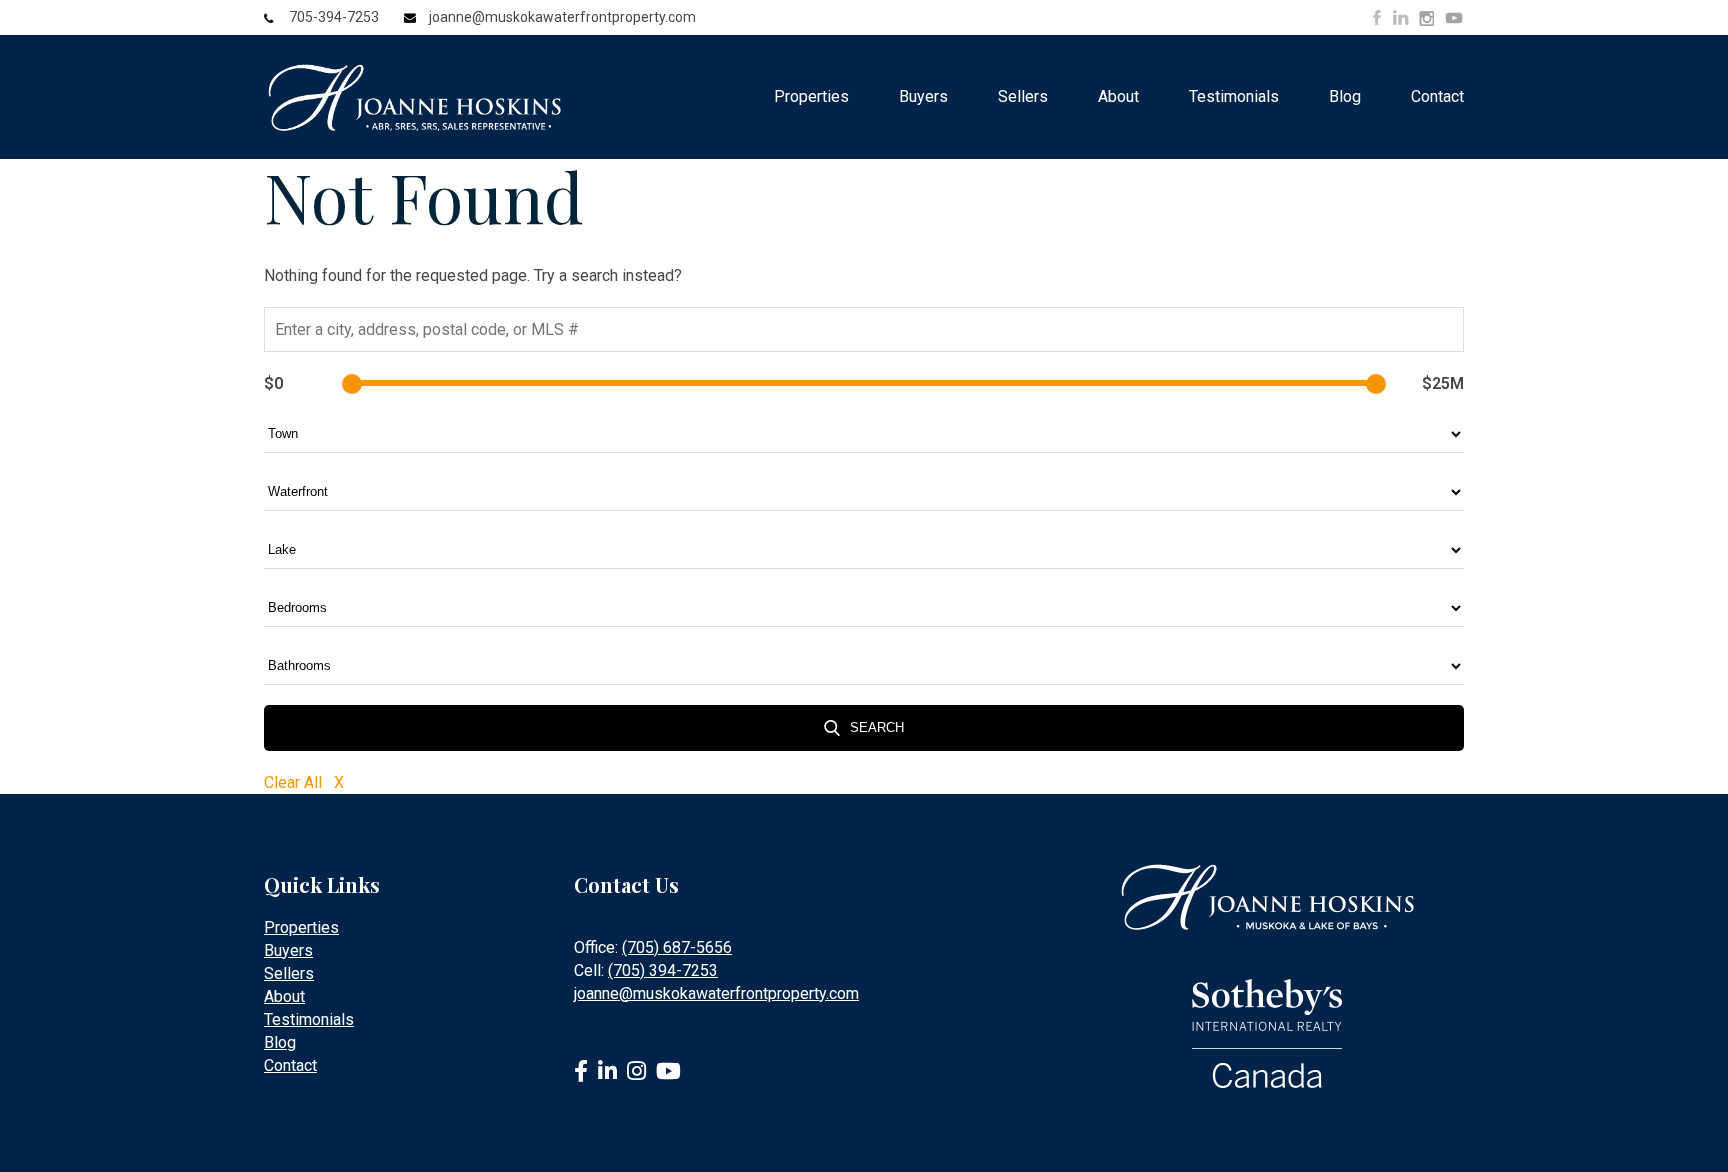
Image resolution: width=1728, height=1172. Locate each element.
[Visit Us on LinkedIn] (1401, 17)
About (1118, 96)
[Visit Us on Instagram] (1426, 19)
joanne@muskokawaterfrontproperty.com (562, 17)
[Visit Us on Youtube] (1454, 21)
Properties (811, 96)
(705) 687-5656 (677, 947)
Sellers (1023, 96)
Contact (1437, 96)
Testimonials (1234, 96)
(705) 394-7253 (663, 970)
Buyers (923, 96)
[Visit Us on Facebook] (1377, 17)
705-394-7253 (334, 17)
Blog (1345, 96)
